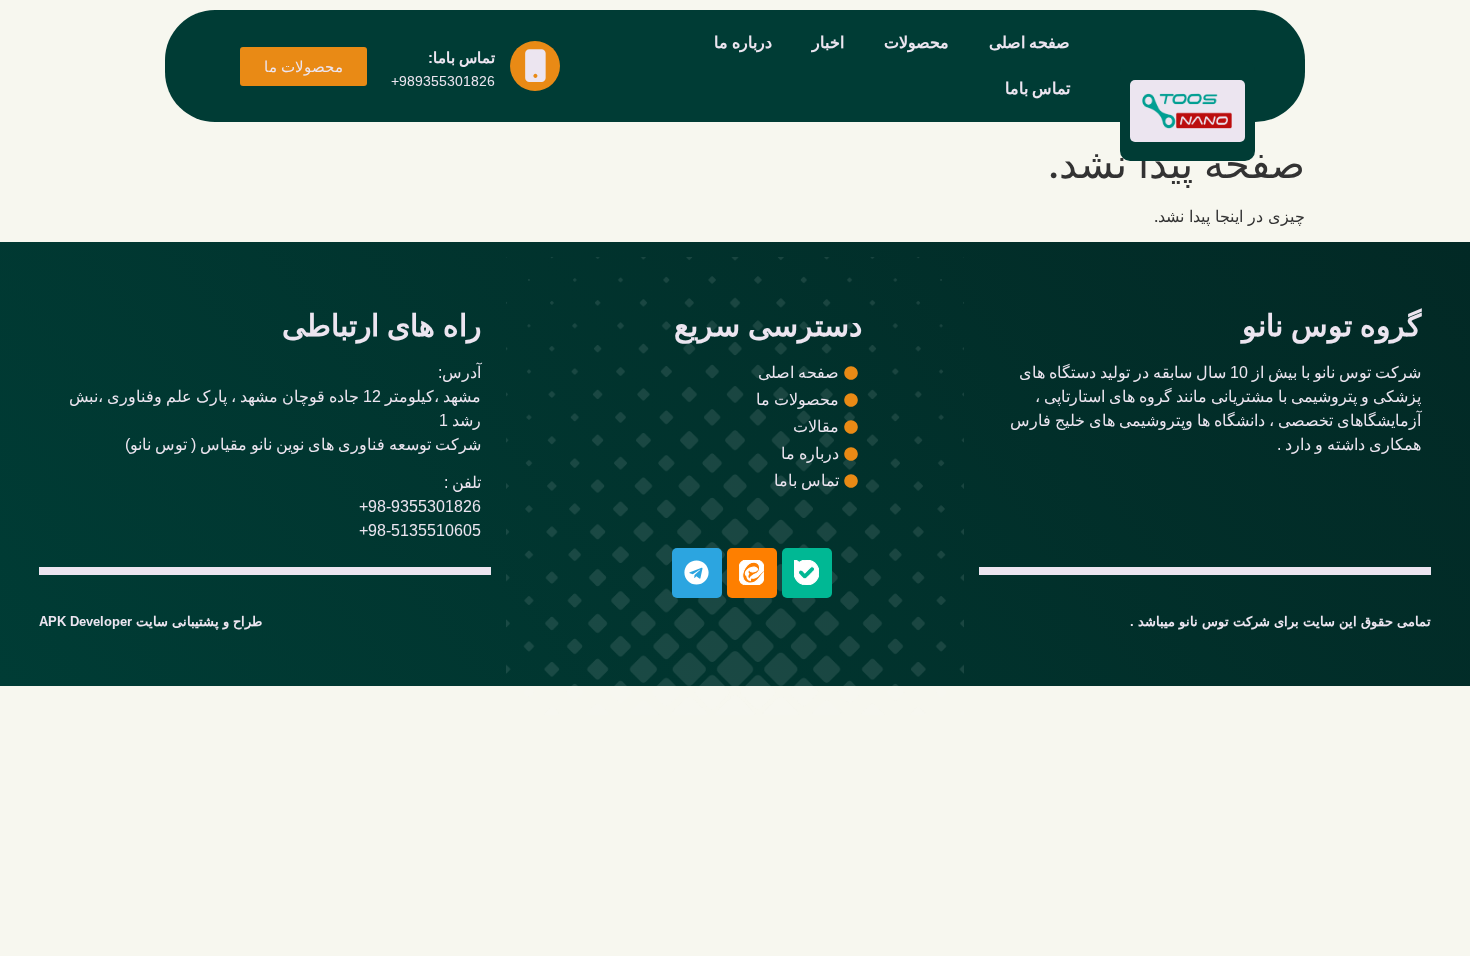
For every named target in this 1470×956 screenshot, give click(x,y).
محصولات (916, 42)
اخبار (828, 42)
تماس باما (1037, 88)
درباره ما (743, 42)
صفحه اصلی (1029, 42)
